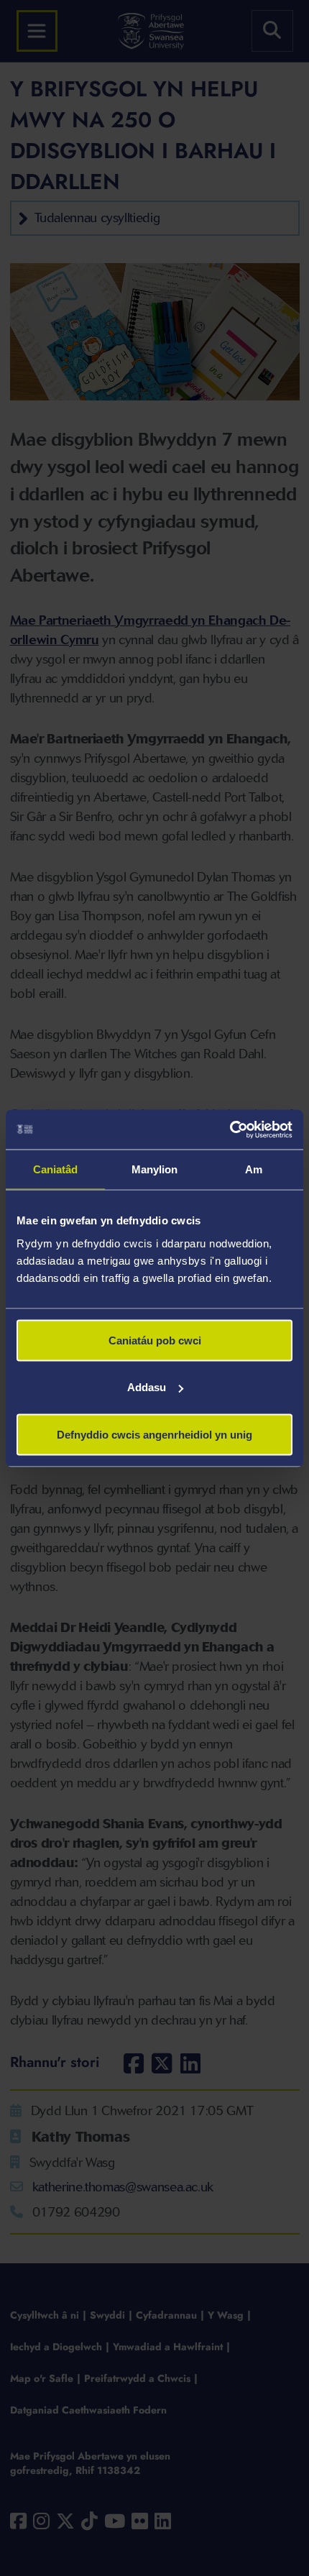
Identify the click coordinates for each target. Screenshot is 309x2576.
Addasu (147, 1387)
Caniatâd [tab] (56, 1169)
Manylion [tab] (155, 1169)
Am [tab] (254, 1169)
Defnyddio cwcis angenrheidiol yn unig (154, 1434)
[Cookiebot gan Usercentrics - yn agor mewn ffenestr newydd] (230, 1129)
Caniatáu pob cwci (155, 1340)
